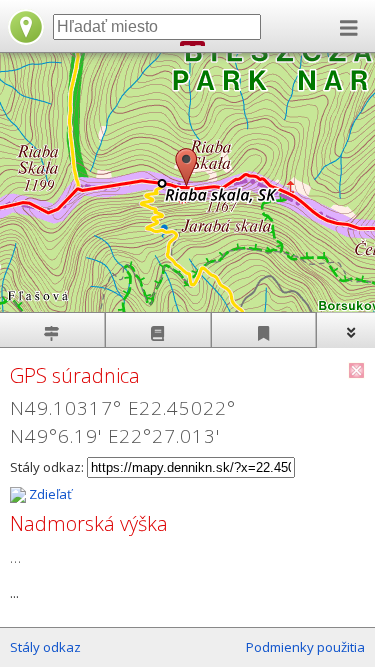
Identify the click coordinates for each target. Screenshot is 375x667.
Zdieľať (49, 494)
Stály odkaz (45, 647)
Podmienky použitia (305, 647)
